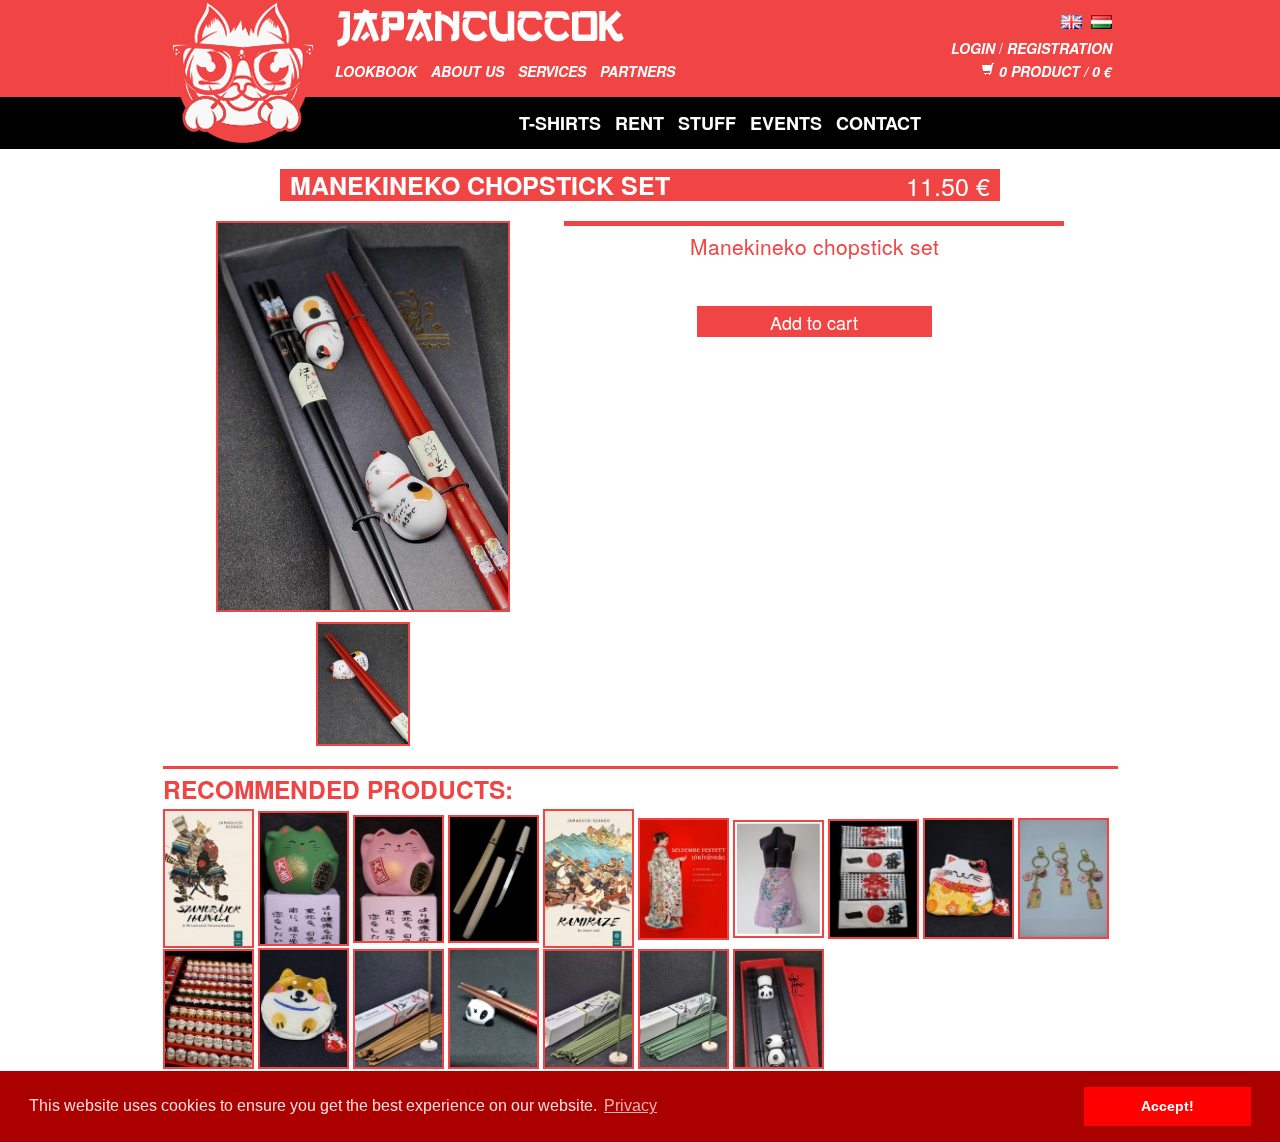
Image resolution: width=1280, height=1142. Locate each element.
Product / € (1055, 71)
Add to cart (814, 322)
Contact (878, 123)
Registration (1059, 48)
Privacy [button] (630, 1105)
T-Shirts (560, 123)
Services (552, 71)
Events (786, 123)
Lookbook (376, 71)
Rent (639, 123)
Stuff (707, 123)
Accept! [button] (1167, 1106)
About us (467, 71)
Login (973, 48)
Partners (637, 71)
